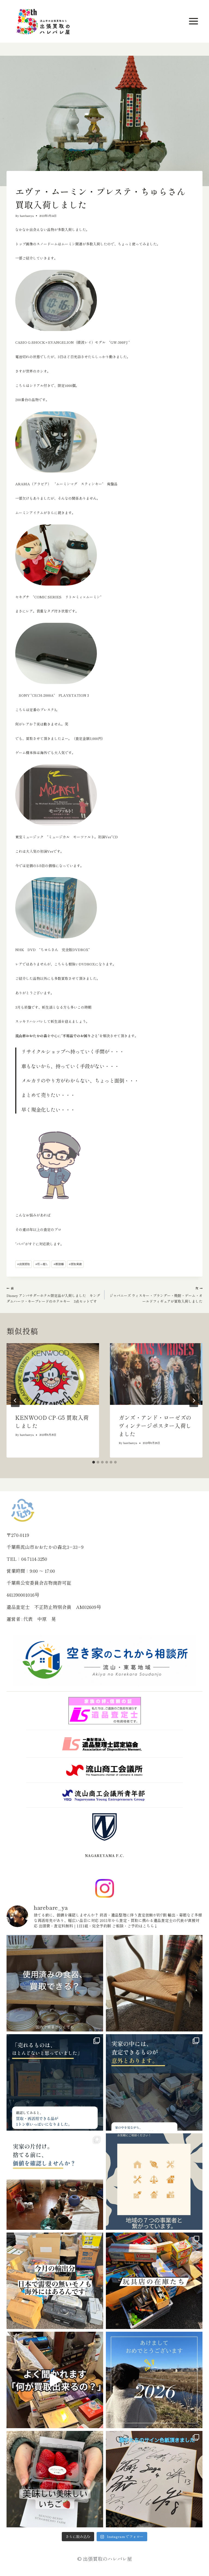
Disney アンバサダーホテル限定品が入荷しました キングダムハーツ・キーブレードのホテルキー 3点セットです (53, 1295)
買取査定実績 (23, 182)
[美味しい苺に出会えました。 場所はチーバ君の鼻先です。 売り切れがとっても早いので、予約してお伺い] (55, 2479)
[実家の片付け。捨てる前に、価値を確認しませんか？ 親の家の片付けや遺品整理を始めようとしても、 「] (55, 2182)
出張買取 (24, 1264)
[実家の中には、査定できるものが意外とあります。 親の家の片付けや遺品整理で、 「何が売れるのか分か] (154, 2082)
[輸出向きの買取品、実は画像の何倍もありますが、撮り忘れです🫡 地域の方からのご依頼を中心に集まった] (55, 2281)
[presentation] (53, 1374)
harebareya (27, 216)
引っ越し (42, 1264)
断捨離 (59, 1264)
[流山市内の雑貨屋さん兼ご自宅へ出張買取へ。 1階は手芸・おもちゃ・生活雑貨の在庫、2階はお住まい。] (154, 2281)
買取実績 (75, 1264)
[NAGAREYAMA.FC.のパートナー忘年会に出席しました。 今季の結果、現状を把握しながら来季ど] (154, 2479)
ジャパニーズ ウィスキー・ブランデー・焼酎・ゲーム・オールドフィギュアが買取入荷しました (156, 1295)
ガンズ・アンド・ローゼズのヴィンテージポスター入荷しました (155, 1426)
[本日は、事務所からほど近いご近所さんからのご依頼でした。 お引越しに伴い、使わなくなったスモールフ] (154, 1983)
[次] (194, 1400)
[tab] (94, 1462)
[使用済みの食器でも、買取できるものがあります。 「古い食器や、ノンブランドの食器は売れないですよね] (55, 1983)
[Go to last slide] (15, 1400)
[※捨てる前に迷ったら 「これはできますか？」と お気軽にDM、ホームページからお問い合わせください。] (55, 2380)
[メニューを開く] (194, 21)
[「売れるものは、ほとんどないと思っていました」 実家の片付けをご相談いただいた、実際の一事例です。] (55, 2082)
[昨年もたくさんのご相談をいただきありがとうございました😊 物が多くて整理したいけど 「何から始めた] (154, 2380)
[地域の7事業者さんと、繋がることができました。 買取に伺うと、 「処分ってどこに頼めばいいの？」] (154, 2182)
